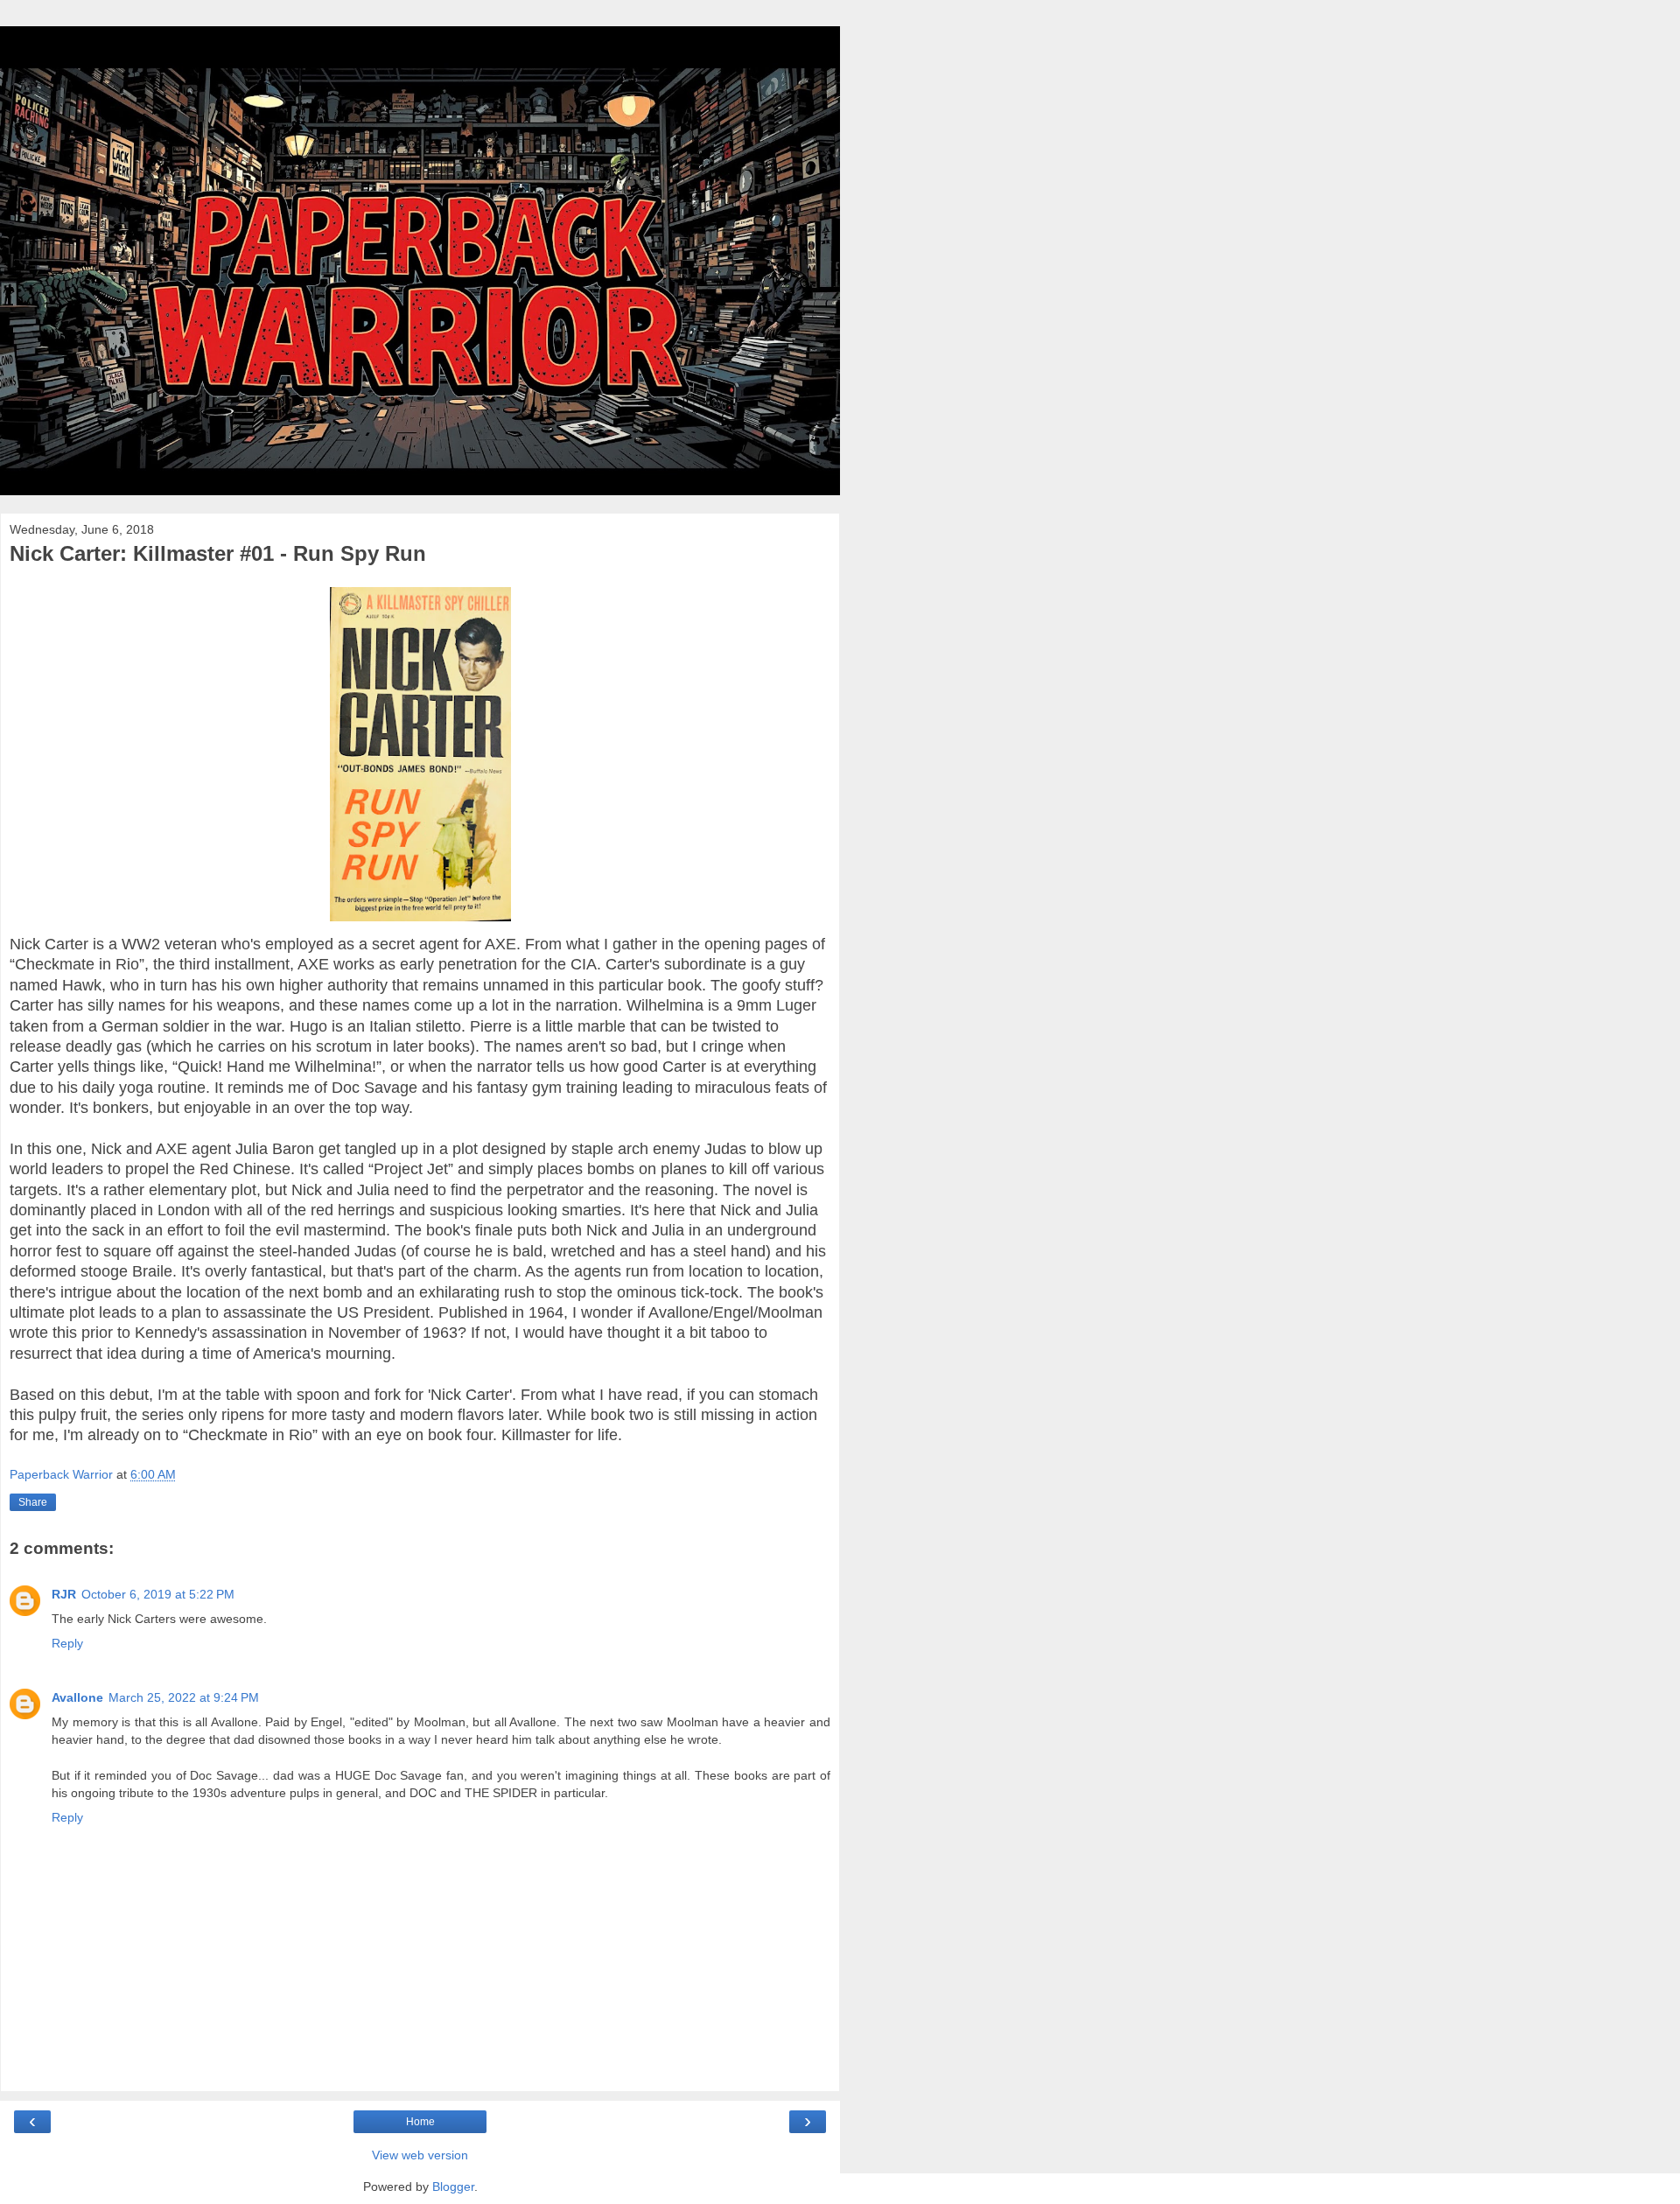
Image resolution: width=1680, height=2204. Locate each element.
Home (420, 2122)
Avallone (77, 1697)
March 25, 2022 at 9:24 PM (184, 1697)
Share (33, 1502)
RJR (64, 1594)
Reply (67, 1643)
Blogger (453, 2187)
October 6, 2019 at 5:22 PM (158, 1594)
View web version (420, 2155)
